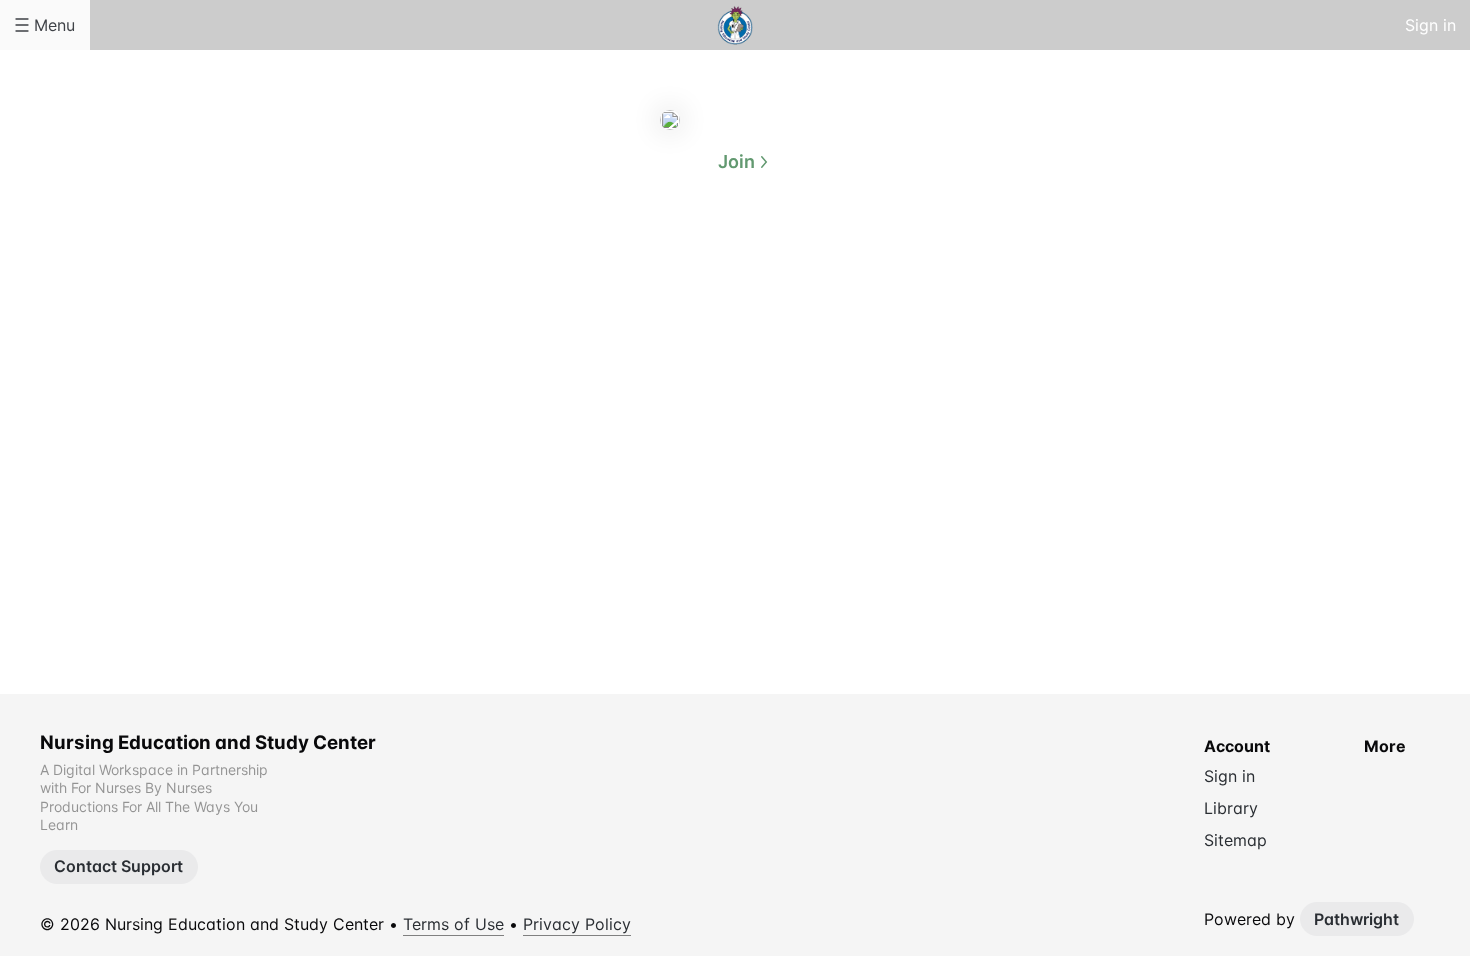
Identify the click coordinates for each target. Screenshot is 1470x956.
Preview (815, 258)
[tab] (655, 259)
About (655, 258)
